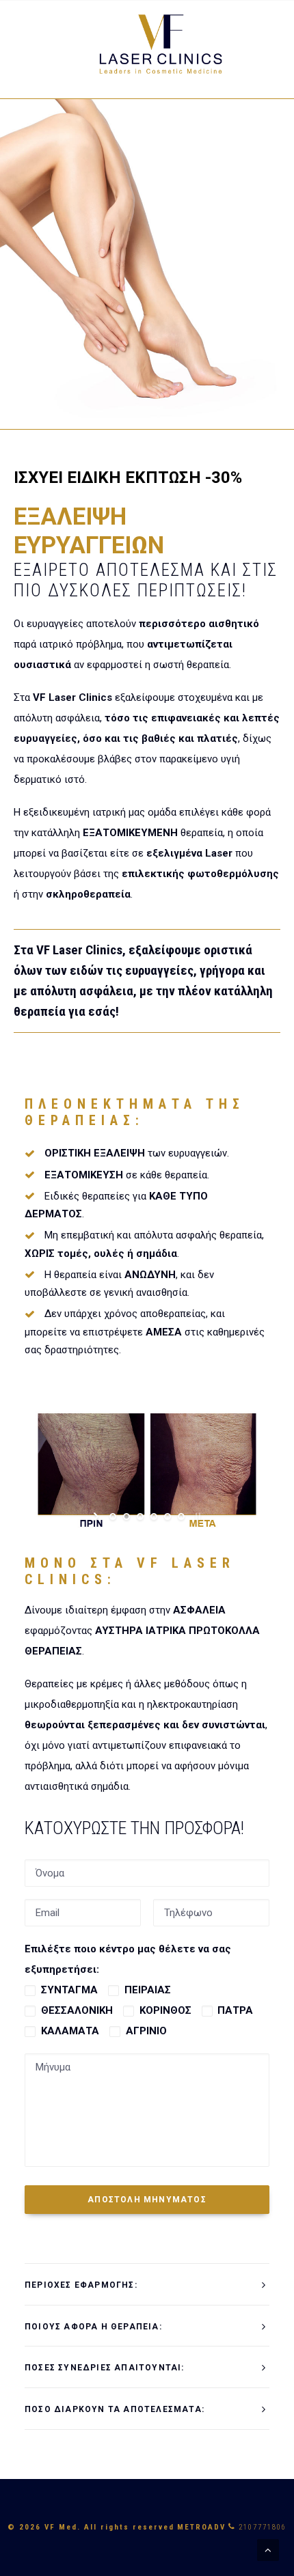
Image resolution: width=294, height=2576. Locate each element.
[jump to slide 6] (181, 1516)
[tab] (147, 2285)
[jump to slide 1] (113, 1516)
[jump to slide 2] (126, 1516)
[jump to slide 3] (140, 1516)
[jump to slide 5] (168, 1516)
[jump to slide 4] (154, 1516)
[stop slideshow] (197, 1516)
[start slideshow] (97, 1516)
